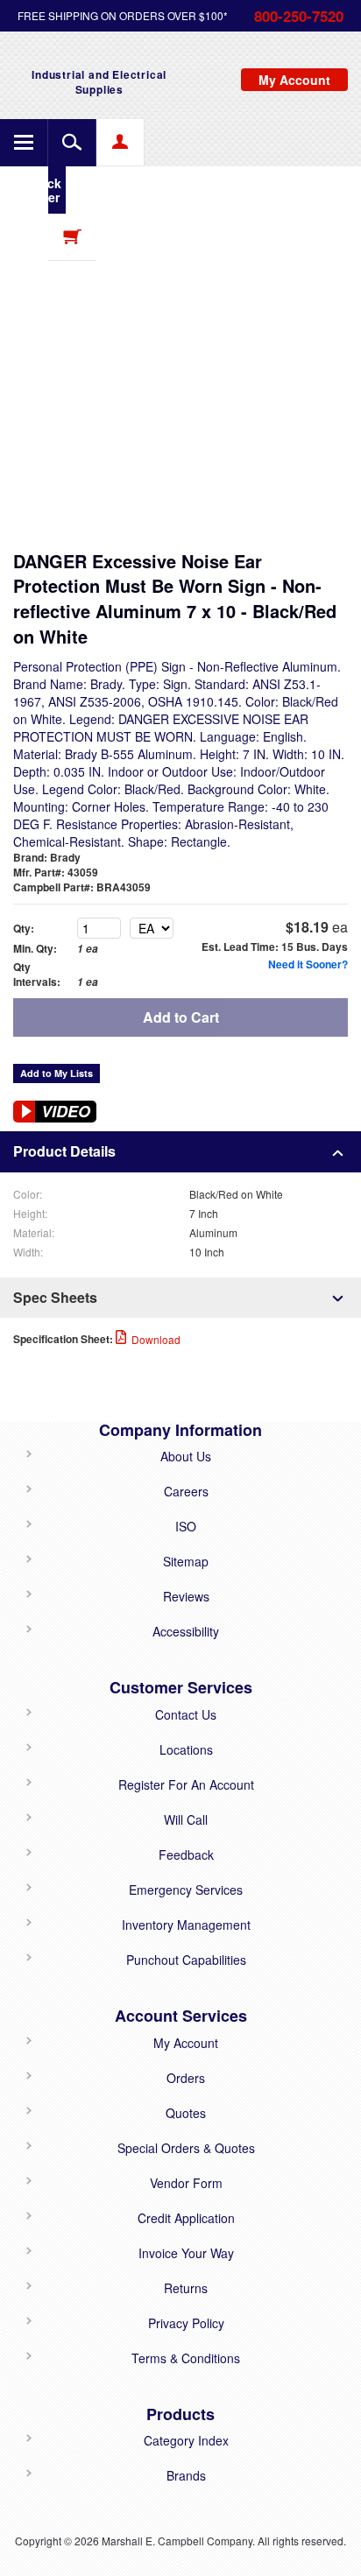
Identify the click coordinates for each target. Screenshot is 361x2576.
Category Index (186, 2440)
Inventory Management (186, 1925)
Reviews (186, 1596)
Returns (186, 2288)
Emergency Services (186, 1890)
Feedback (186, 1855)
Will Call (186, 1819)
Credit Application (186, 2218)
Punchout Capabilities (186, 1960)
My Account (186, 2043)
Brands (186, 2475)
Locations (186, 1749)
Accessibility (186, 1631)
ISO (186, 1526)
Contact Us (186, 1714)
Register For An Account (186, 1784)
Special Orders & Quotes (186, 2148)
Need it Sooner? (308, 964)
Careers (186, 1491)
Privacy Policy (186, 2323)
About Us (186, 1456)
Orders (186, 2078)
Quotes (186, 2113)
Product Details (64, 1151)
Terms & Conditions (186, 2358)
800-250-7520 (299, 16)
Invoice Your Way (186, 2253)
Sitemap (186, 1561)
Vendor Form (186, 2183)
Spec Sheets (55, 1297)
